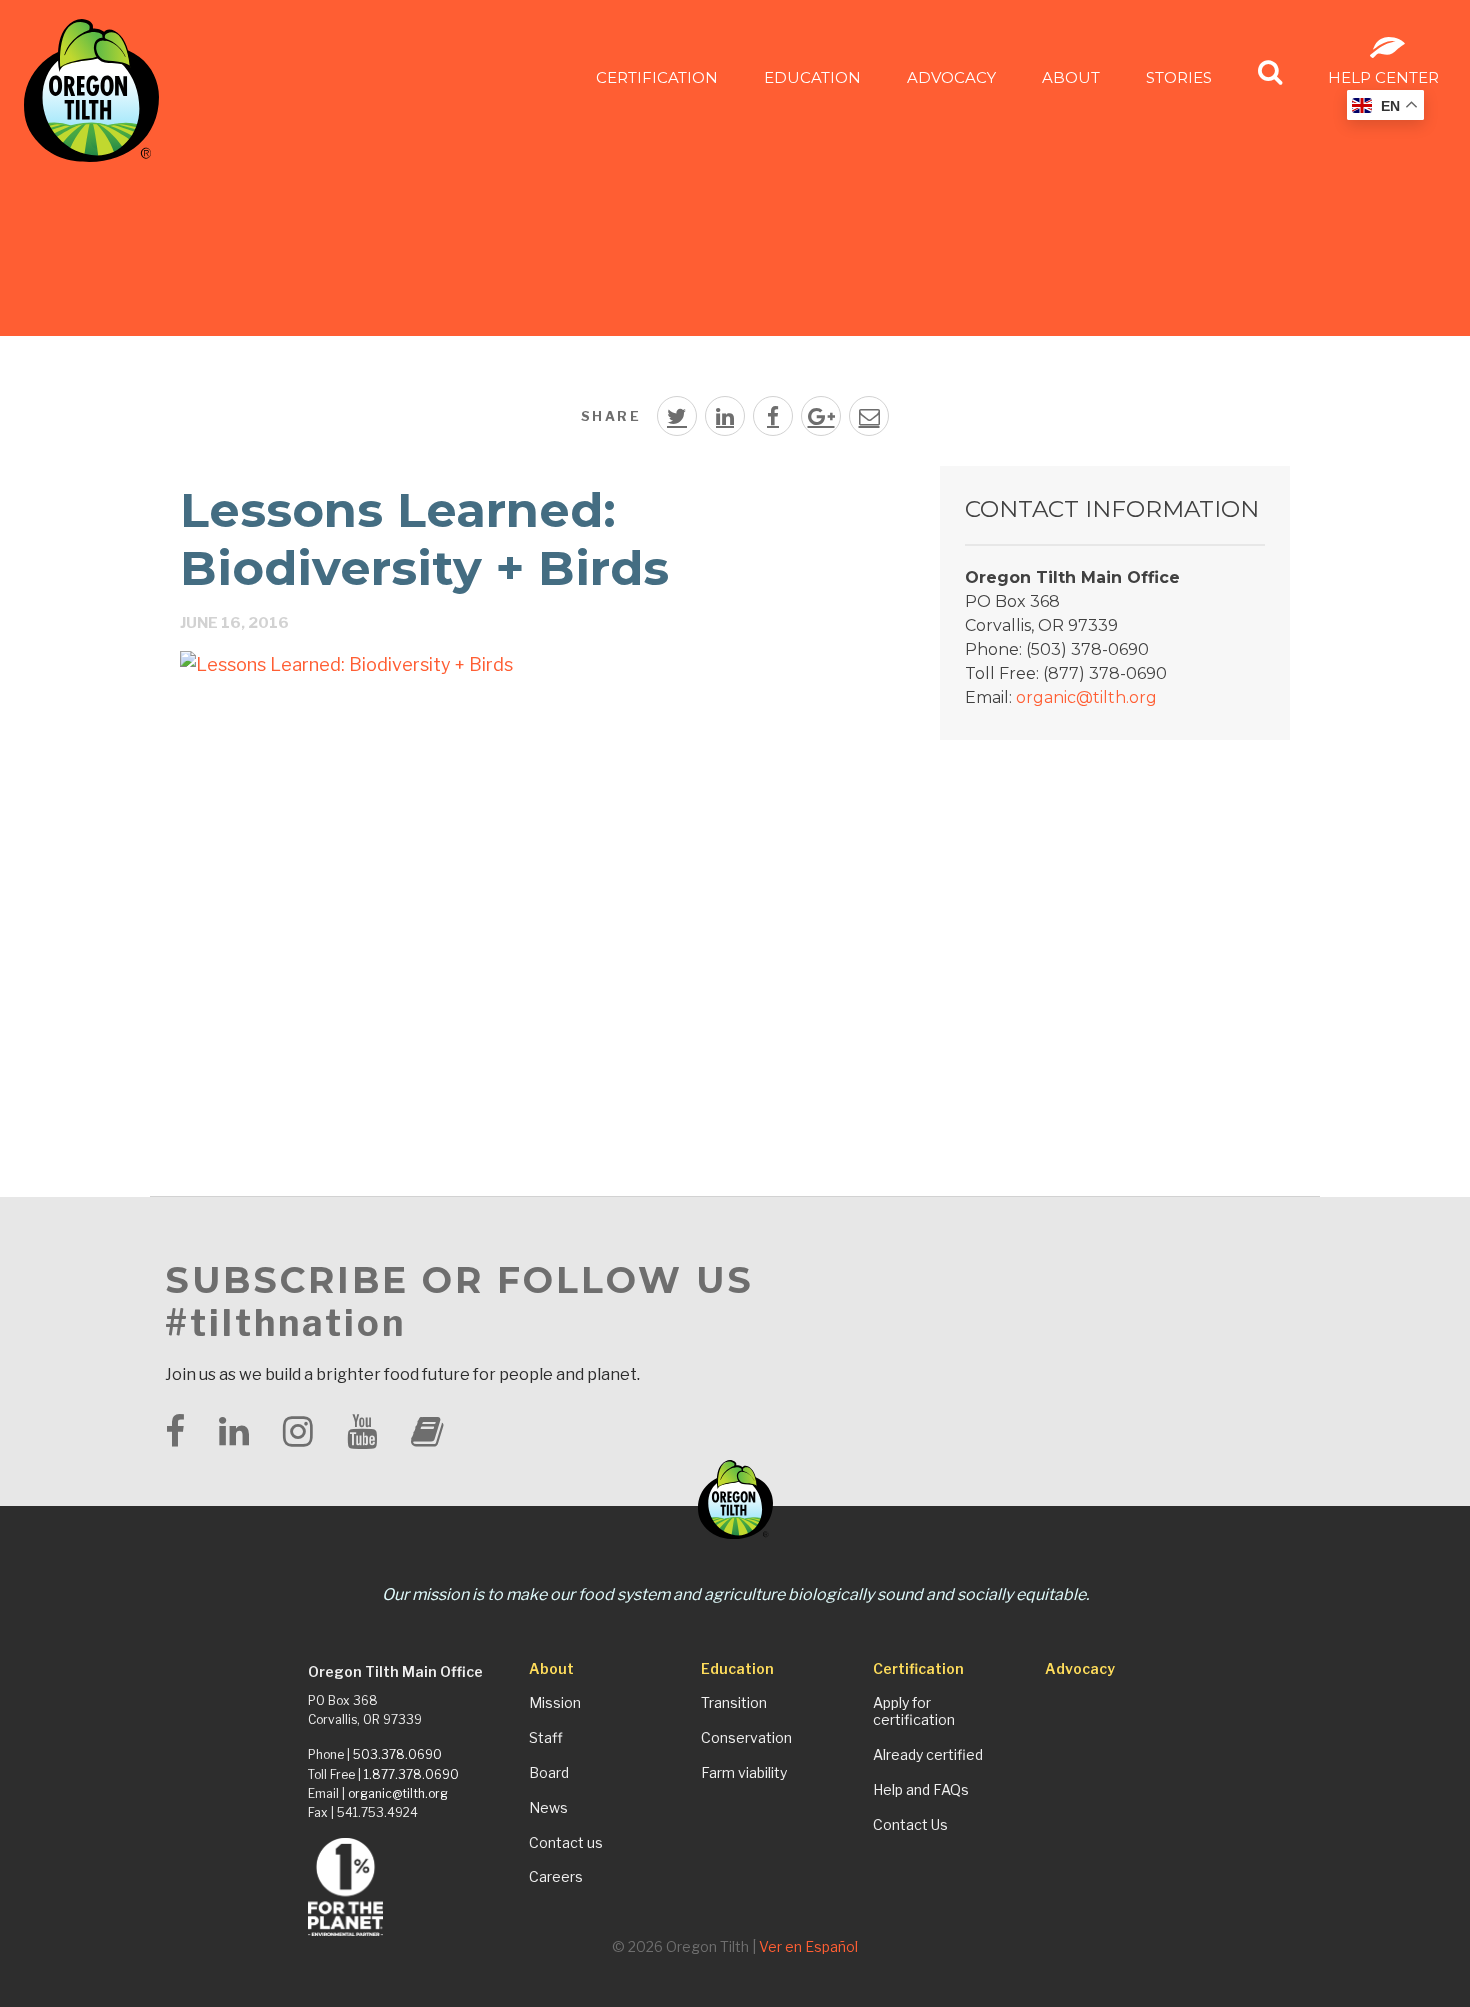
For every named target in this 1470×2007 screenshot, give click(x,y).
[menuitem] (657, 76)
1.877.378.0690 (411, 1774)
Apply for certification (914, 1711)
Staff (546, 1738)
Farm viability (744, 1773)
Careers (556, 1877)
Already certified (928, 1755)
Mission (555, 1703)
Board (549, 1773)
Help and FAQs (921, 1790)
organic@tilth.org (1086, 697)
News (548, 1808)
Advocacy (951, 77)
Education (812, 77)
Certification (657, 77)
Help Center (1383, 77)
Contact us (566, 1843)
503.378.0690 (397, 1754)
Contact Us (910, 1825)
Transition (734, 1703)
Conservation (746, 1738)
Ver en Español (808, 1946)
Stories (1179, 77)
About (1071, 77)
